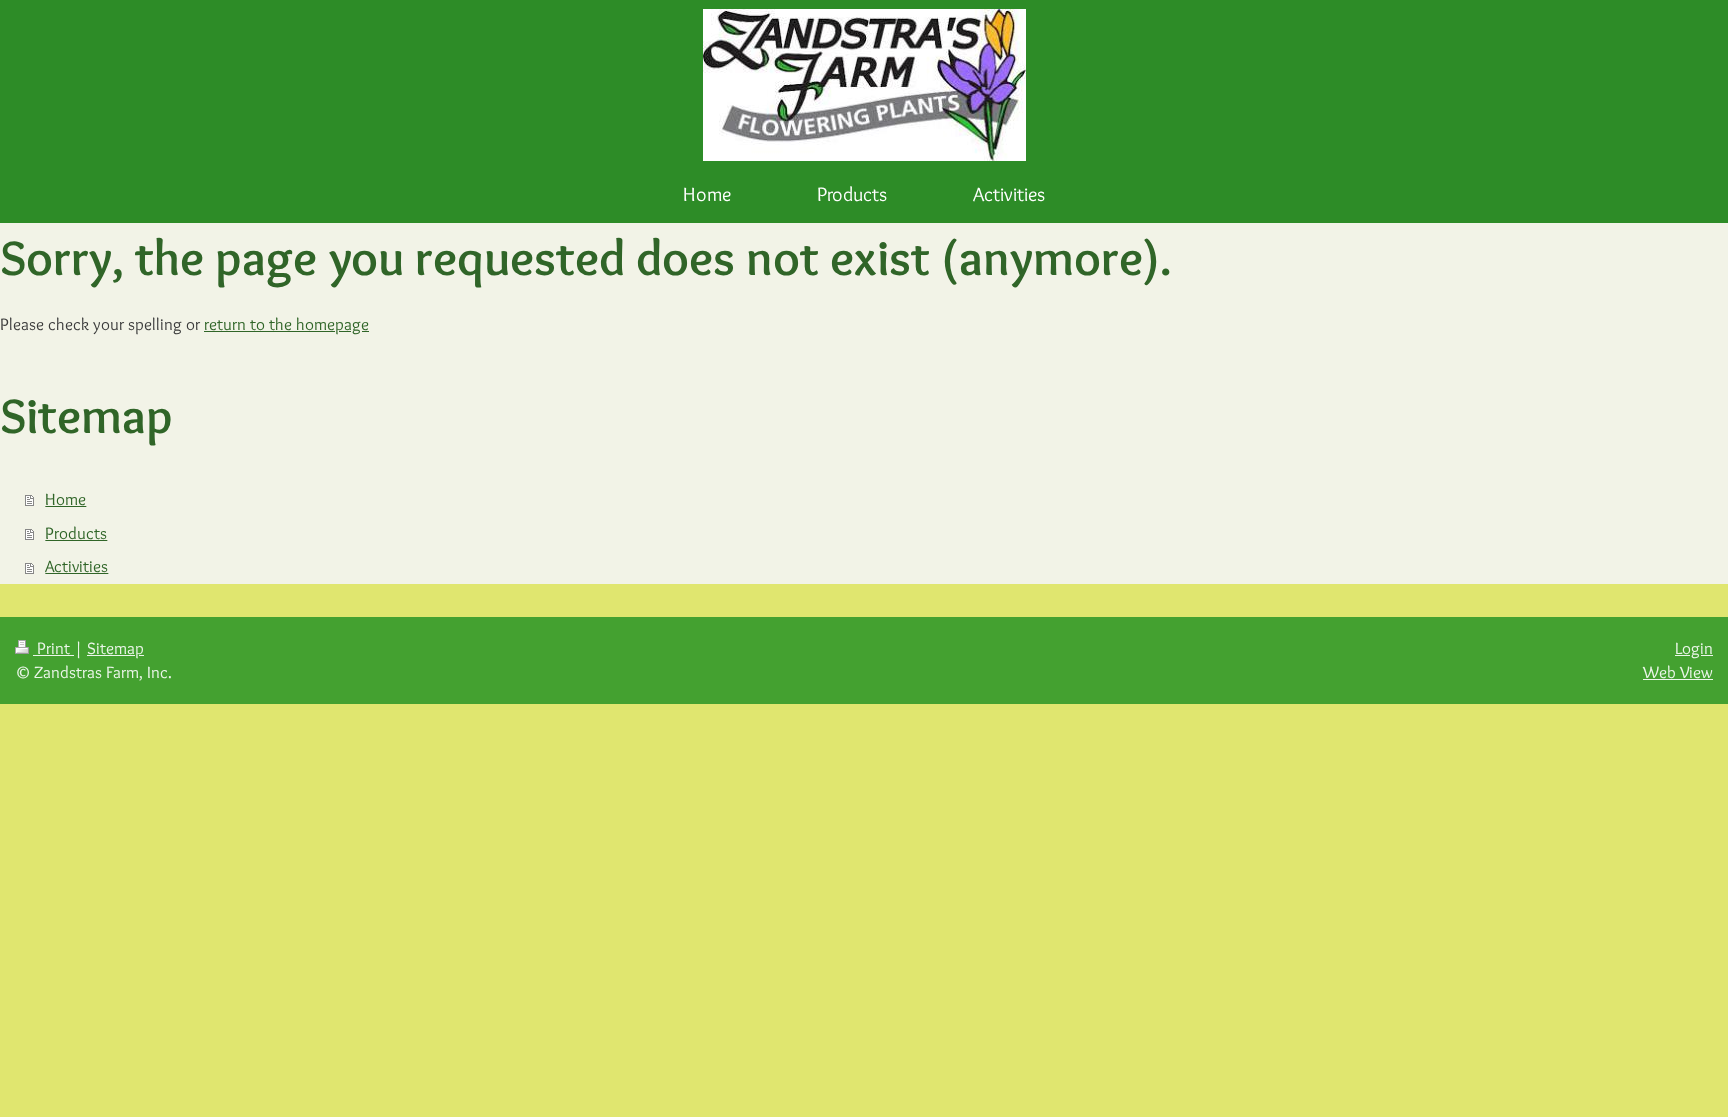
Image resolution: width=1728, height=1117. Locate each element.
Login (1694, 648)
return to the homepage (286, 324)
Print (53, 648)
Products (76, 533)
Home (65, 499)
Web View (1678, 672)
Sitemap (115, 648)
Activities (76, 566)
